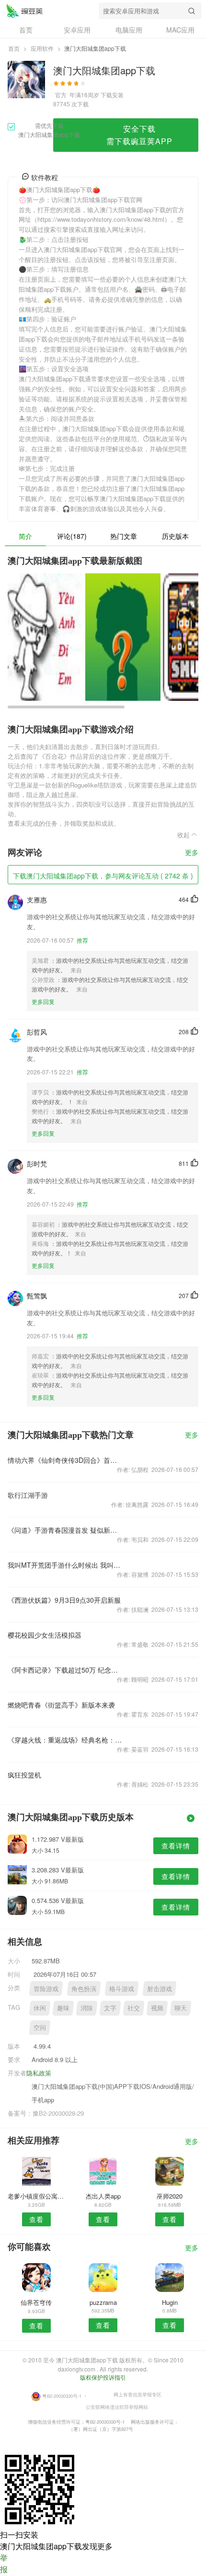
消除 (87, 2008)
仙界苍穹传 (36, 2302)
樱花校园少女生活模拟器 (45, 1635)
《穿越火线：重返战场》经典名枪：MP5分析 (65, 1740)
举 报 (4, 2563)
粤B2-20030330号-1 (62, 2395)
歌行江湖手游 (28, 1495)
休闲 (40, 2008)
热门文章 (124, 536)
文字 (110, 2008)
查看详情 (176, 1846)
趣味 (63, 2008)
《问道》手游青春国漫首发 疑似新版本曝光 (65, 1530)
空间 (40, 2027)
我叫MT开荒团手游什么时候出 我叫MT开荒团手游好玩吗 (65, 1565)
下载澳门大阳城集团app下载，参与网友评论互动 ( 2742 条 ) (103, 876)
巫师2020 (170, 2196)
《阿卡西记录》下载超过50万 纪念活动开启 (65, 1670)
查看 (36, 2219)
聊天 (181, 2008)
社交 (134, 2008)
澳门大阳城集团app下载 (24, 11)
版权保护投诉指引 (103, 2377)
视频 (157, 2008)
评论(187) (72, 536)
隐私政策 (39, 2073)
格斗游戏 (122, 1989)
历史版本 (175, 536)
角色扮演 (84, 1989)
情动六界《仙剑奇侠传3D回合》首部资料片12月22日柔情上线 (65, 1460)
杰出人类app (103, 2196)
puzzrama (103, 2302)
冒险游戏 (46, 1989)
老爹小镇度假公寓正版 (36, 2196)
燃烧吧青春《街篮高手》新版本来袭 (61, 1705)
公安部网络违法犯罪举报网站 (117, 2406)
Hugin (170, 2302)
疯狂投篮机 (24, 1775)
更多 (192, 853)
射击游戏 (160, 1989)
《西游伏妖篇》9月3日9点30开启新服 (64, 1600)
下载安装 (112, 95)
